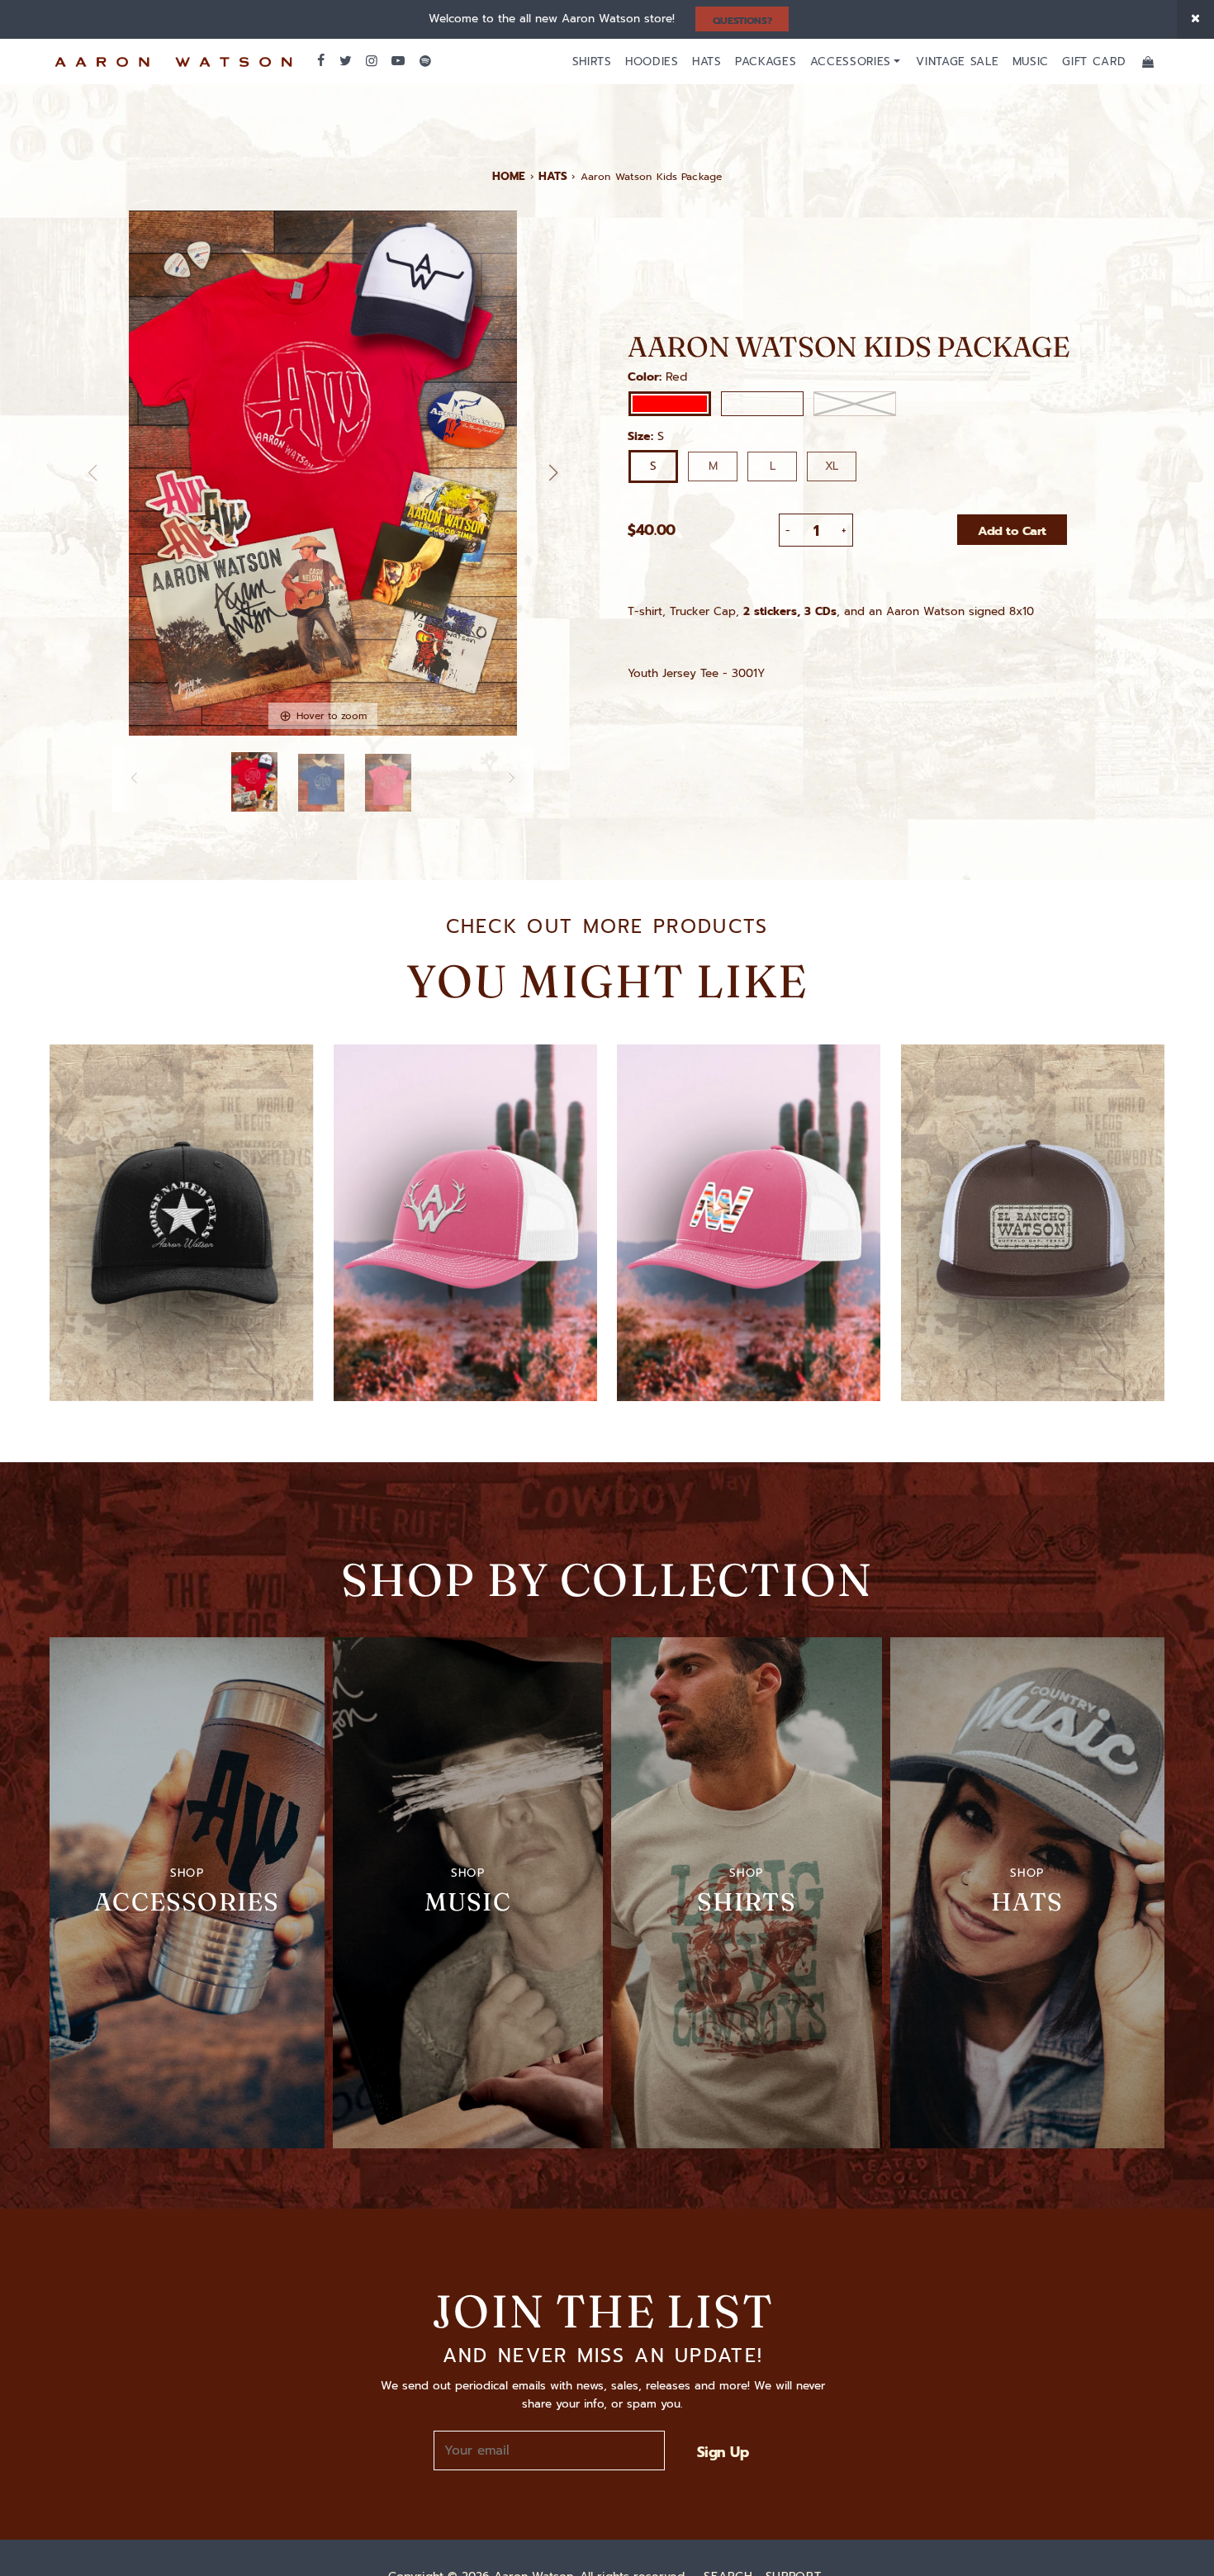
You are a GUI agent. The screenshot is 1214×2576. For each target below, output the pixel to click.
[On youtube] (398, 61)
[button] (553, 473)
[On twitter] (345, 61)
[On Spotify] (425, 61)
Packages (766, 62)
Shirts (592, 62)
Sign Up (723, 2452)
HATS (553, 177)
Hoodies (652, 62)
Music (1031, 62)
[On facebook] (321, 61)
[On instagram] (372, 61)
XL (832, 466)
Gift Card (1094, 62)
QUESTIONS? (742, 21)
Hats (707, 62)
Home (509, 177)
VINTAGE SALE (957, 62)
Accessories (851, 62)
